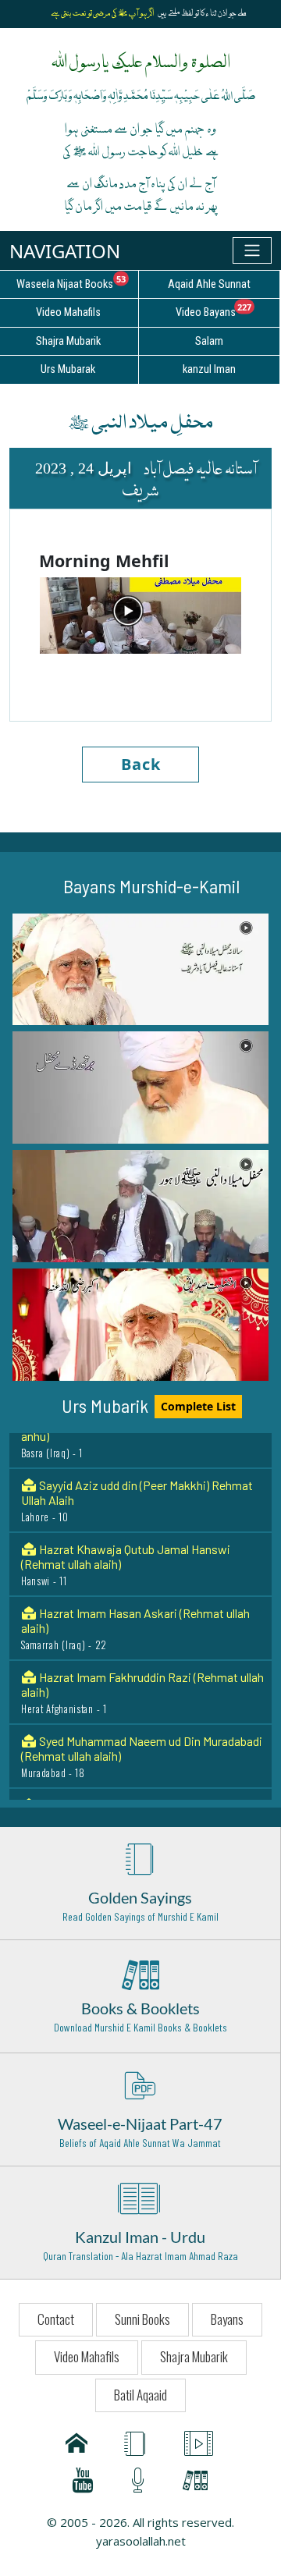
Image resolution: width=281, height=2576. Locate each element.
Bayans (227, 2319)
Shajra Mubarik (194, 2356)
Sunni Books (142, 2319)
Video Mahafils (87, 2356)
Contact (56, 2319)
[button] (140, 970)
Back (141, 764)
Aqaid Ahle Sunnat (209, 284)
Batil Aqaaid (140, 2395)
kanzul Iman (209, 369)
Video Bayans (228, 310)
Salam (209, 341)
